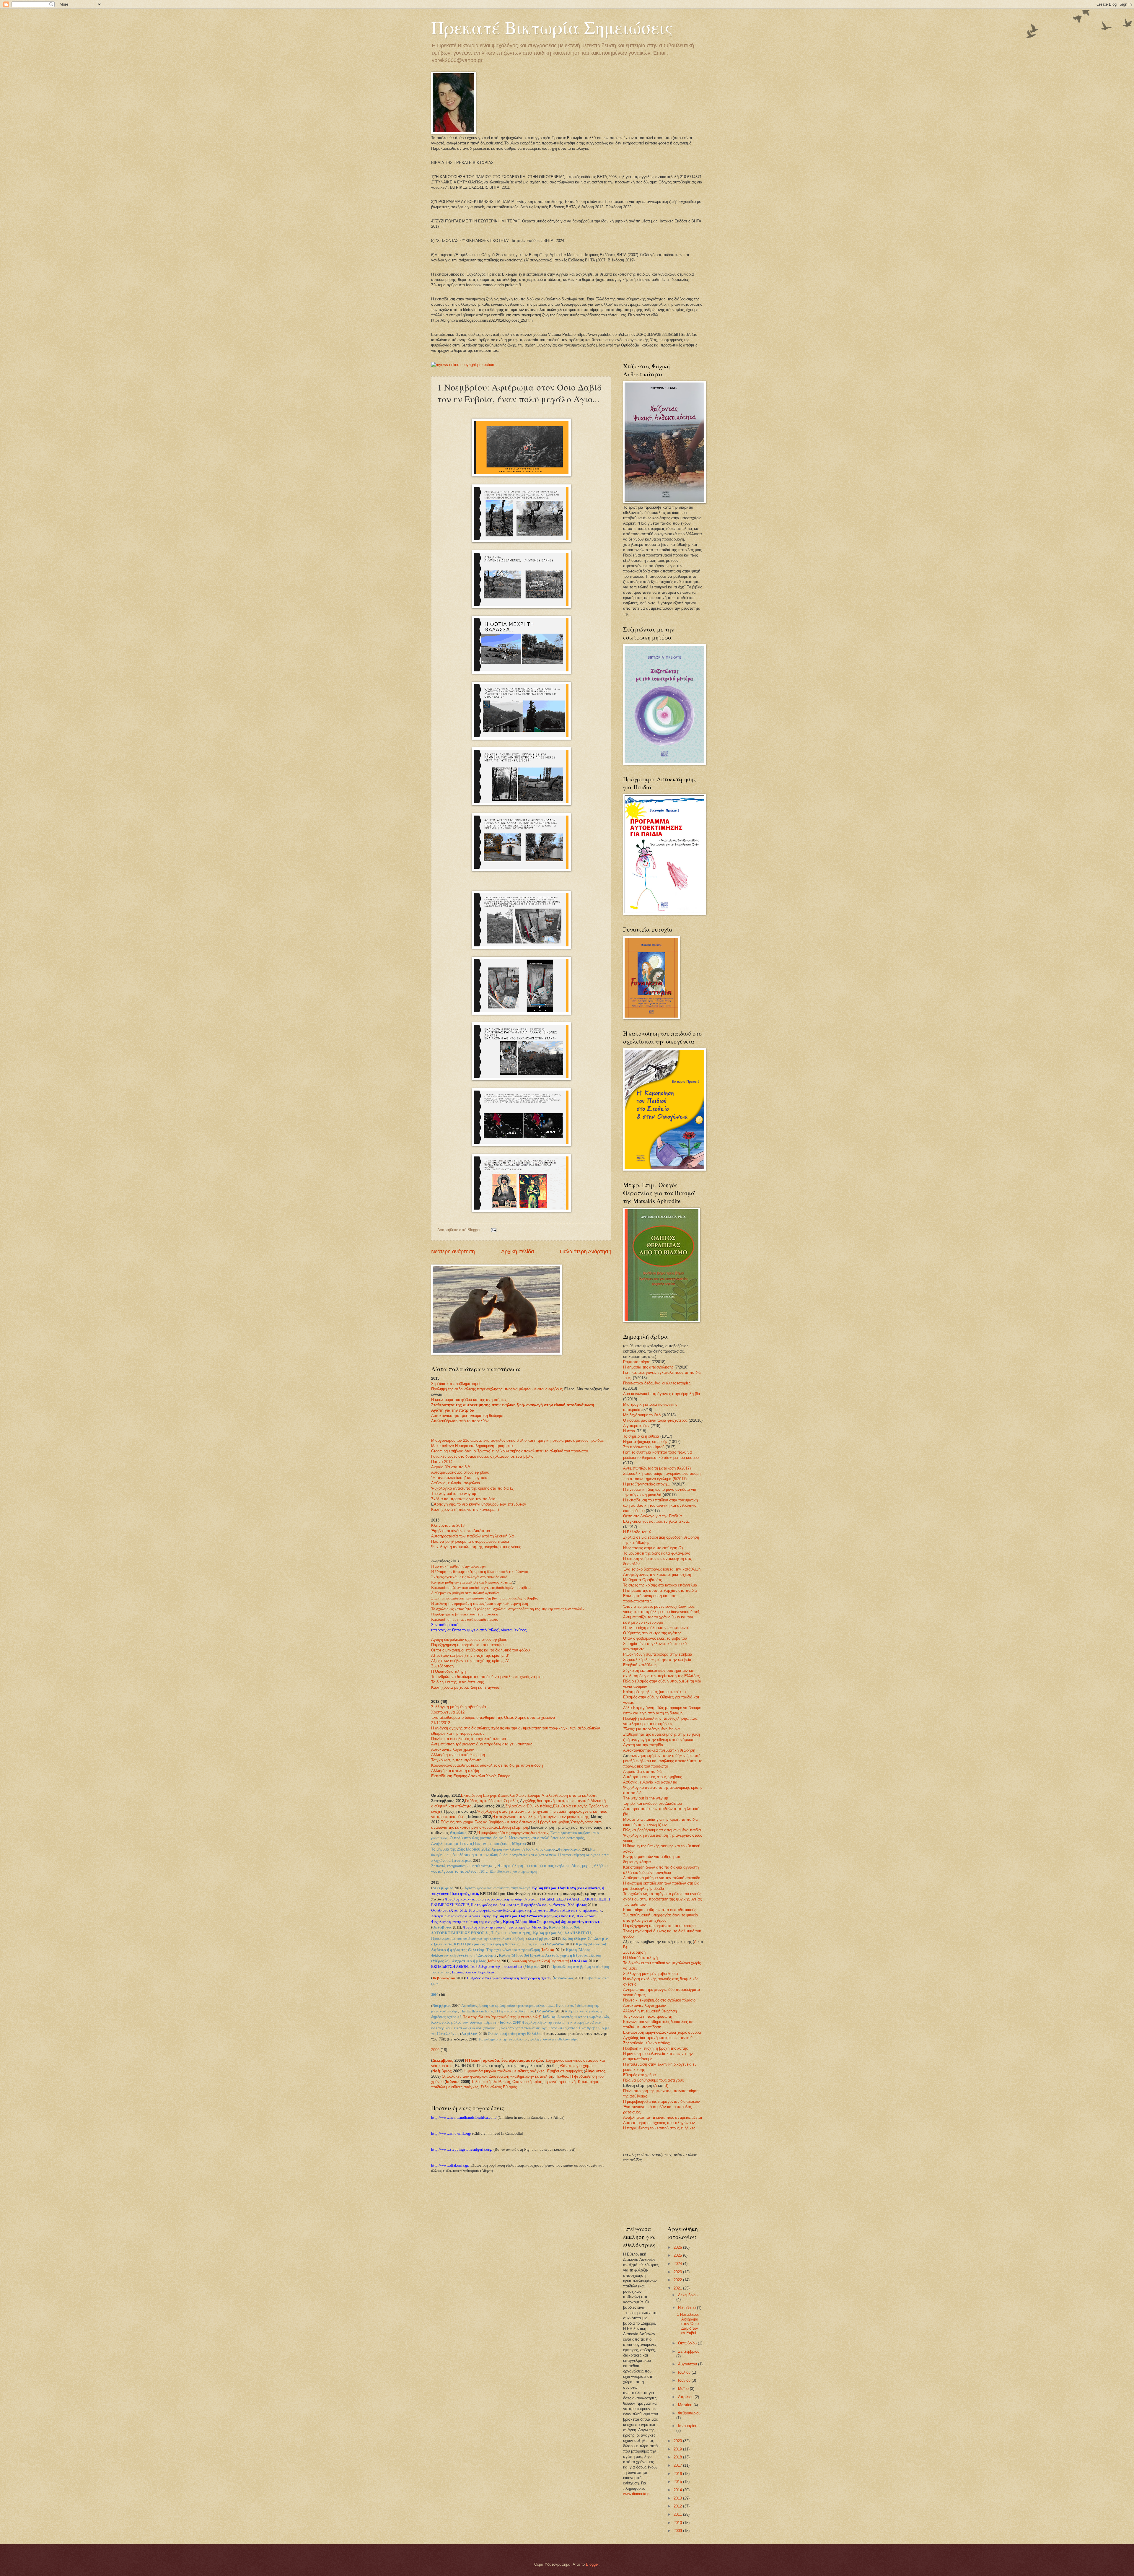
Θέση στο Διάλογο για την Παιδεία (652, 1516)
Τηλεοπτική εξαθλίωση (491, 2082)
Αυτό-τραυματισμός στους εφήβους (652, 1777)
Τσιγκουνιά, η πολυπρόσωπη (456, 1760)
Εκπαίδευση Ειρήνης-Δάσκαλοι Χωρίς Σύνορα (471, 1776)
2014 (678, 2490)
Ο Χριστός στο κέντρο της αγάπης (652, 1633)
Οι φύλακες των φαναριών (465, 2076)
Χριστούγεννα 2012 (448, 1712)
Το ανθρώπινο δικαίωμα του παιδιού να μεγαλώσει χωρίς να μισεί (488, 1677)
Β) (625, 1947)
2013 (678, 2498)
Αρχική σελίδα (518, 1252)
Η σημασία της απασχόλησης (648, 1367)
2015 (678, 2482)
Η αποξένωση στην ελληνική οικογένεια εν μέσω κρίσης (540, 1817)
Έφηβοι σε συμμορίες (565, 2071)
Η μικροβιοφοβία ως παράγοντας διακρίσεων (513, 1833)
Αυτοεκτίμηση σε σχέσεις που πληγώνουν (659, 2123)
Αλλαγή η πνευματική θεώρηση (650, 2011)
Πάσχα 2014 (442, 1462)
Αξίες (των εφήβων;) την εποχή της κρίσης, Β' (470, 1655)
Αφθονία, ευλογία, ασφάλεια (456, 1483)
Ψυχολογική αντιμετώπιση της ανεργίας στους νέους (476, 1547)
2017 (678, 2465)
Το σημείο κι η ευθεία (641, 1436)
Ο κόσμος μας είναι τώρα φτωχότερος (655, 1420)
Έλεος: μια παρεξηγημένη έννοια (651, 1729)
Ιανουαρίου (688, 2426)
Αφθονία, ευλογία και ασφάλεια (650, 1782)
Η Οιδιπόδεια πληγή (448, 1671)
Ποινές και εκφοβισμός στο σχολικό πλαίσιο (469, 1739)
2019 (678, 2449)
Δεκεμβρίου (688, 2295)
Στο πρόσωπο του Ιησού (644, 1447)
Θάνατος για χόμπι (576, 2066)
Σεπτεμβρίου (689, 2351)
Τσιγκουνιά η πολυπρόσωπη (648, 2016)
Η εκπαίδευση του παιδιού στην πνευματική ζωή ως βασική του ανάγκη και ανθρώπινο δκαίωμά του (660, 1505)
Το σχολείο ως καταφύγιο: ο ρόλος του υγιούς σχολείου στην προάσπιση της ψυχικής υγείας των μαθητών (662, 1899)
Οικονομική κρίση (527, 2082)
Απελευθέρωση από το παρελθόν (460, 1421)
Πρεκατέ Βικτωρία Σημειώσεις (552, 27)
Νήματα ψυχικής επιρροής (645, 1442)
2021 (678, 2288)
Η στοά (630, 1431)
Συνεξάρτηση (442, 1666)
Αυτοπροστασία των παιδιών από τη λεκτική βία (472, 1536)
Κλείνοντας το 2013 (448, 1525)
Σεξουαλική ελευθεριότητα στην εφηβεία (657, 1660)
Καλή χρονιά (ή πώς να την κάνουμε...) (465, 1510)
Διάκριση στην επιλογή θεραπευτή (540, 1961)
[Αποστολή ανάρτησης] (493, 1230)
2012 (678, 2506)
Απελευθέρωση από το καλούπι (569, 1795)
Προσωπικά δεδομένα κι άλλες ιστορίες (657, 1383)
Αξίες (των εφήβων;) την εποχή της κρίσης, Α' (470, 1661)
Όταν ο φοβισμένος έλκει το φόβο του (655, 1638)
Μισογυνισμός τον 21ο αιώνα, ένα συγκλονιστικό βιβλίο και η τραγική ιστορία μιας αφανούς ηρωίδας (517, 1440)
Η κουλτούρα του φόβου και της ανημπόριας (469, 1400)
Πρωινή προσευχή (560, 2082)
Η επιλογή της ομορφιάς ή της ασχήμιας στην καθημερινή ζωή (480, 1604)
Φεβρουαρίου (689, 2413)
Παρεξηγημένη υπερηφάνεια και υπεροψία (467, 1645)
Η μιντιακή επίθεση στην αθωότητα (459, 1566)
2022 (678, 2280)
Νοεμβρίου (687, 2308)
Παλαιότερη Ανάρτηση (586, 1252)
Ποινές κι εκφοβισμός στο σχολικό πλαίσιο (659, 2000)
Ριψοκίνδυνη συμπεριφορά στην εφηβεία (658, 1654)
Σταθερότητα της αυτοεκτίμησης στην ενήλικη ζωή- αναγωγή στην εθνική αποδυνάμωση (513, 1405)
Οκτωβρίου (688, 2343)
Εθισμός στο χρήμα (457, 1822)
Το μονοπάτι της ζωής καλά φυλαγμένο (657, 1553)
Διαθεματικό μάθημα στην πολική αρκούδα (465, 1593)
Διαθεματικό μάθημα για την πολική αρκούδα (662, 1878)
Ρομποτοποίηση (637, 1362)
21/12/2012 (441, 1723)
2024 (678, 2264)
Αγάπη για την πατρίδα (453, 1410)
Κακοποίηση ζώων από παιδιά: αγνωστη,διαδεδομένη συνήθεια (481, 1588)
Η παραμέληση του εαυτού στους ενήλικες (659, 2128)
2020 (678, 2441)
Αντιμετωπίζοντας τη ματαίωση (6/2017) (657, 1468)
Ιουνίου (685, 2380)
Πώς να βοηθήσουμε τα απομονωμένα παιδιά (470, 1541)
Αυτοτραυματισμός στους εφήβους (460, 1472)
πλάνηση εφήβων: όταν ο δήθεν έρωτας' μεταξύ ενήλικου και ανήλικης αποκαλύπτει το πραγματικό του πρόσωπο (663, 1761)
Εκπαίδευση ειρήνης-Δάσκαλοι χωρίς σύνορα (662, 2032)
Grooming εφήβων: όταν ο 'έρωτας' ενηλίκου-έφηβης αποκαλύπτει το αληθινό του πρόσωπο (510, 1451)
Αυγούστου (688, 2364)
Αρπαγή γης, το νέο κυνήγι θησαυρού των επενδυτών (480, 1504)
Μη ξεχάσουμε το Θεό (642, 1415)
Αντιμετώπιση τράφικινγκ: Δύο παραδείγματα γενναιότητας (482, 1744)
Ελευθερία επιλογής (570, 1806)
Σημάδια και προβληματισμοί (456, 1384)
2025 (678, 2255)
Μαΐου (684, 2389)
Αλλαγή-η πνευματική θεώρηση (458, 1755)
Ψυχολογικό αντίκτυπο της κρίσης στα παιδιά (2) (473, 1488)
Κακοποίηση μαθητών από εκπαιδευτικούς (465, 1620)
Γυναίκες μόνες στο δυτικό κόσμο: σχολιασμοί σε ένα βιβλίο (482, 1456)
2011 (678, 2514)
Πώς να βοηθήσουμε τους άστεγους (505, 1822)
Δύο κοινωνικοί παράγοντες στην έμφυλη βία (662, 1394)
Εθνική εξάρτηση (514, 1827)
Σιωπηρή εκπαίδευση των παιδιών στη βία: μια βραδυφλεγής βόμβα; (485, 1598)
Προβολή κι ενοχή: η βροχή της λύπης (655, 2048)
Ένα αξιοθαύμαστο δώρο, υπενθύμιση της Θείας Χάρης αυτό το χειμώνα (493, 1717)
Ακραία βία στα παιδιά (450, 1467)
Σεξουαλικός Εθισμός (499, 2087)
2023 (678, 2272)
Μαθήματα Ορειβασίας (642, 1580)
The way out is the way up (454, 1494)
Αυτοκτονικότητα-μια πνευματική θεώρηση (659, 1750)
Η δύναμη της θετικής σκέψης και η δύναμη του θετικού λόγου (479, 1572)
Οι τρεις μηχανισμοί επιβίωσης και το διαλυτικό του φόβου (480, 1650)
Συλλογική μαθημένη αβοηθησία (459, 1707)
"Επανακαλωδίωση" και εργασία (459, 1478)
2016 (678, 2474)
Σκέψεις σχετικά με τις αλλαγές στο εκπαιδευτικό (469, 1577)
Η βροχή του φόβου (553, 1822)
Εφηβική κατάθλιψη (640, 1665)
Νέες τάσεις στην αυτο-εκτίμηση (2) (653, 1548)
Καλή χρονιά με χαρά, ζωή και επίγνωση (466, 1687)
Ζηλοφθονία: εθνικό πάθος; (647, 2043)
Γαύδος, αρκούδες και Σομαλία (492, 1801)
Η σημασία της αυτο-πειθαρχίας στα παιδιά (660, 1590)
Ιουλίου (685, 2372)
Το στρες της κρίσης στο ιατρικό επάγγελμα (660, 1585)
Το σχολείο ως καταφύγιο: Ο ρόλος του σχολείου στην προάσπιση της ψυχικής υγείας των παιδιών (508, 1609)
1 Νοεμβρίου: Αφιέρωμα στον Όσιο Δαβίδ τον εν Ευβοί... (688, 2324)
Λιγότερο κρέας (637, 1426)
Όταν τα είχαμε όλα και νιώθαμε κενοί (656, 1628)
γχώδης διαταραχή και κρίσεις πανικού (556, 1801)
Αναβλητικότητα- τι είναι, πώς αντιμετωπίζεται (663, 2117)
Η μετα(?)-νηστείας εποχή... (647, 1484)
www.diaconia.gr (637, 2494)
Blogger (592, 2564)
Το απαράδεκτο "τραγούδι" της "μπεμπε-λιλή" (502, 2017)
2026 (678, 2247)
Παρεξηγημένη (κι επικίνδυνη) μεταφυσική (465, 1614)
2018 (678, 2457)
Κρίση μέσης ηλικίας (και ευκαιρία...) (654, 1692)
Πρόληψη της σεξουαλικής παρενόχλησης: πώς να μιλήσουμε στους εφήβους (497, 1389)
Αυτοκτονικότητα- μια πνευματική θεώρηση (468, 1416)
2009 (435, 2050)
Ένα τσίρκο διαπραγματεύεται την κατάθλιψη (662, 1569)
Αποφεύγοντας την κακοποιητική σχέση (657, 1575)
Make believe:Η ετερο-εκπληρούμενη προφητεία (472, 1446)
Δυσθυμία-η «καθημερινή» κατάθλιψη (521, 2076)
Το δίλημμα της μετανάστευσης (457, 1682)
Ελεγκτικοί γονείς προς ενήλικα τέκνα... (657, 1521)
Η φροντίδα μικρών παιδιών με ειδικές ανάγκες (504, 2071)
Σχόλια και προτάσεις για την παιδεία (463, 1499)
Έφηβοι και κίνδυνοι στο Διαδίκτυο (461, 1531)
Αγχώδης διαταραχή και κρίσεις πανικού (658, 2038)
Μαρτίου (686, 2405)
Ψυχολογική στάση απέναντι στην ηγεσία (513, 1811)
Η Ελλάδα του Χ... (639, 1532)
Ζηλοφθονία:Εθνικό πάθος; (529, 1806)
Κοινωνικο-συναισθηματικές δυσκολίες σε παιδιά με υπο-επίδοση (487, 1765)
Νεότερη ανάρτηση (453, 1252)
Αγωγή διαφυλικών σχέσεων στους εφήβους (469, 1640)
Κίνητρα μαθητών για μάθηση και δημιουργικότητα (471, 1582)
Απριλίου (686, 2397)
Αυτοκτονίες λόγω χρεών (453, 1749)
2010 (678, 2523)
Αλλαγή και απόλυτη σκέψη (455, 1771)
